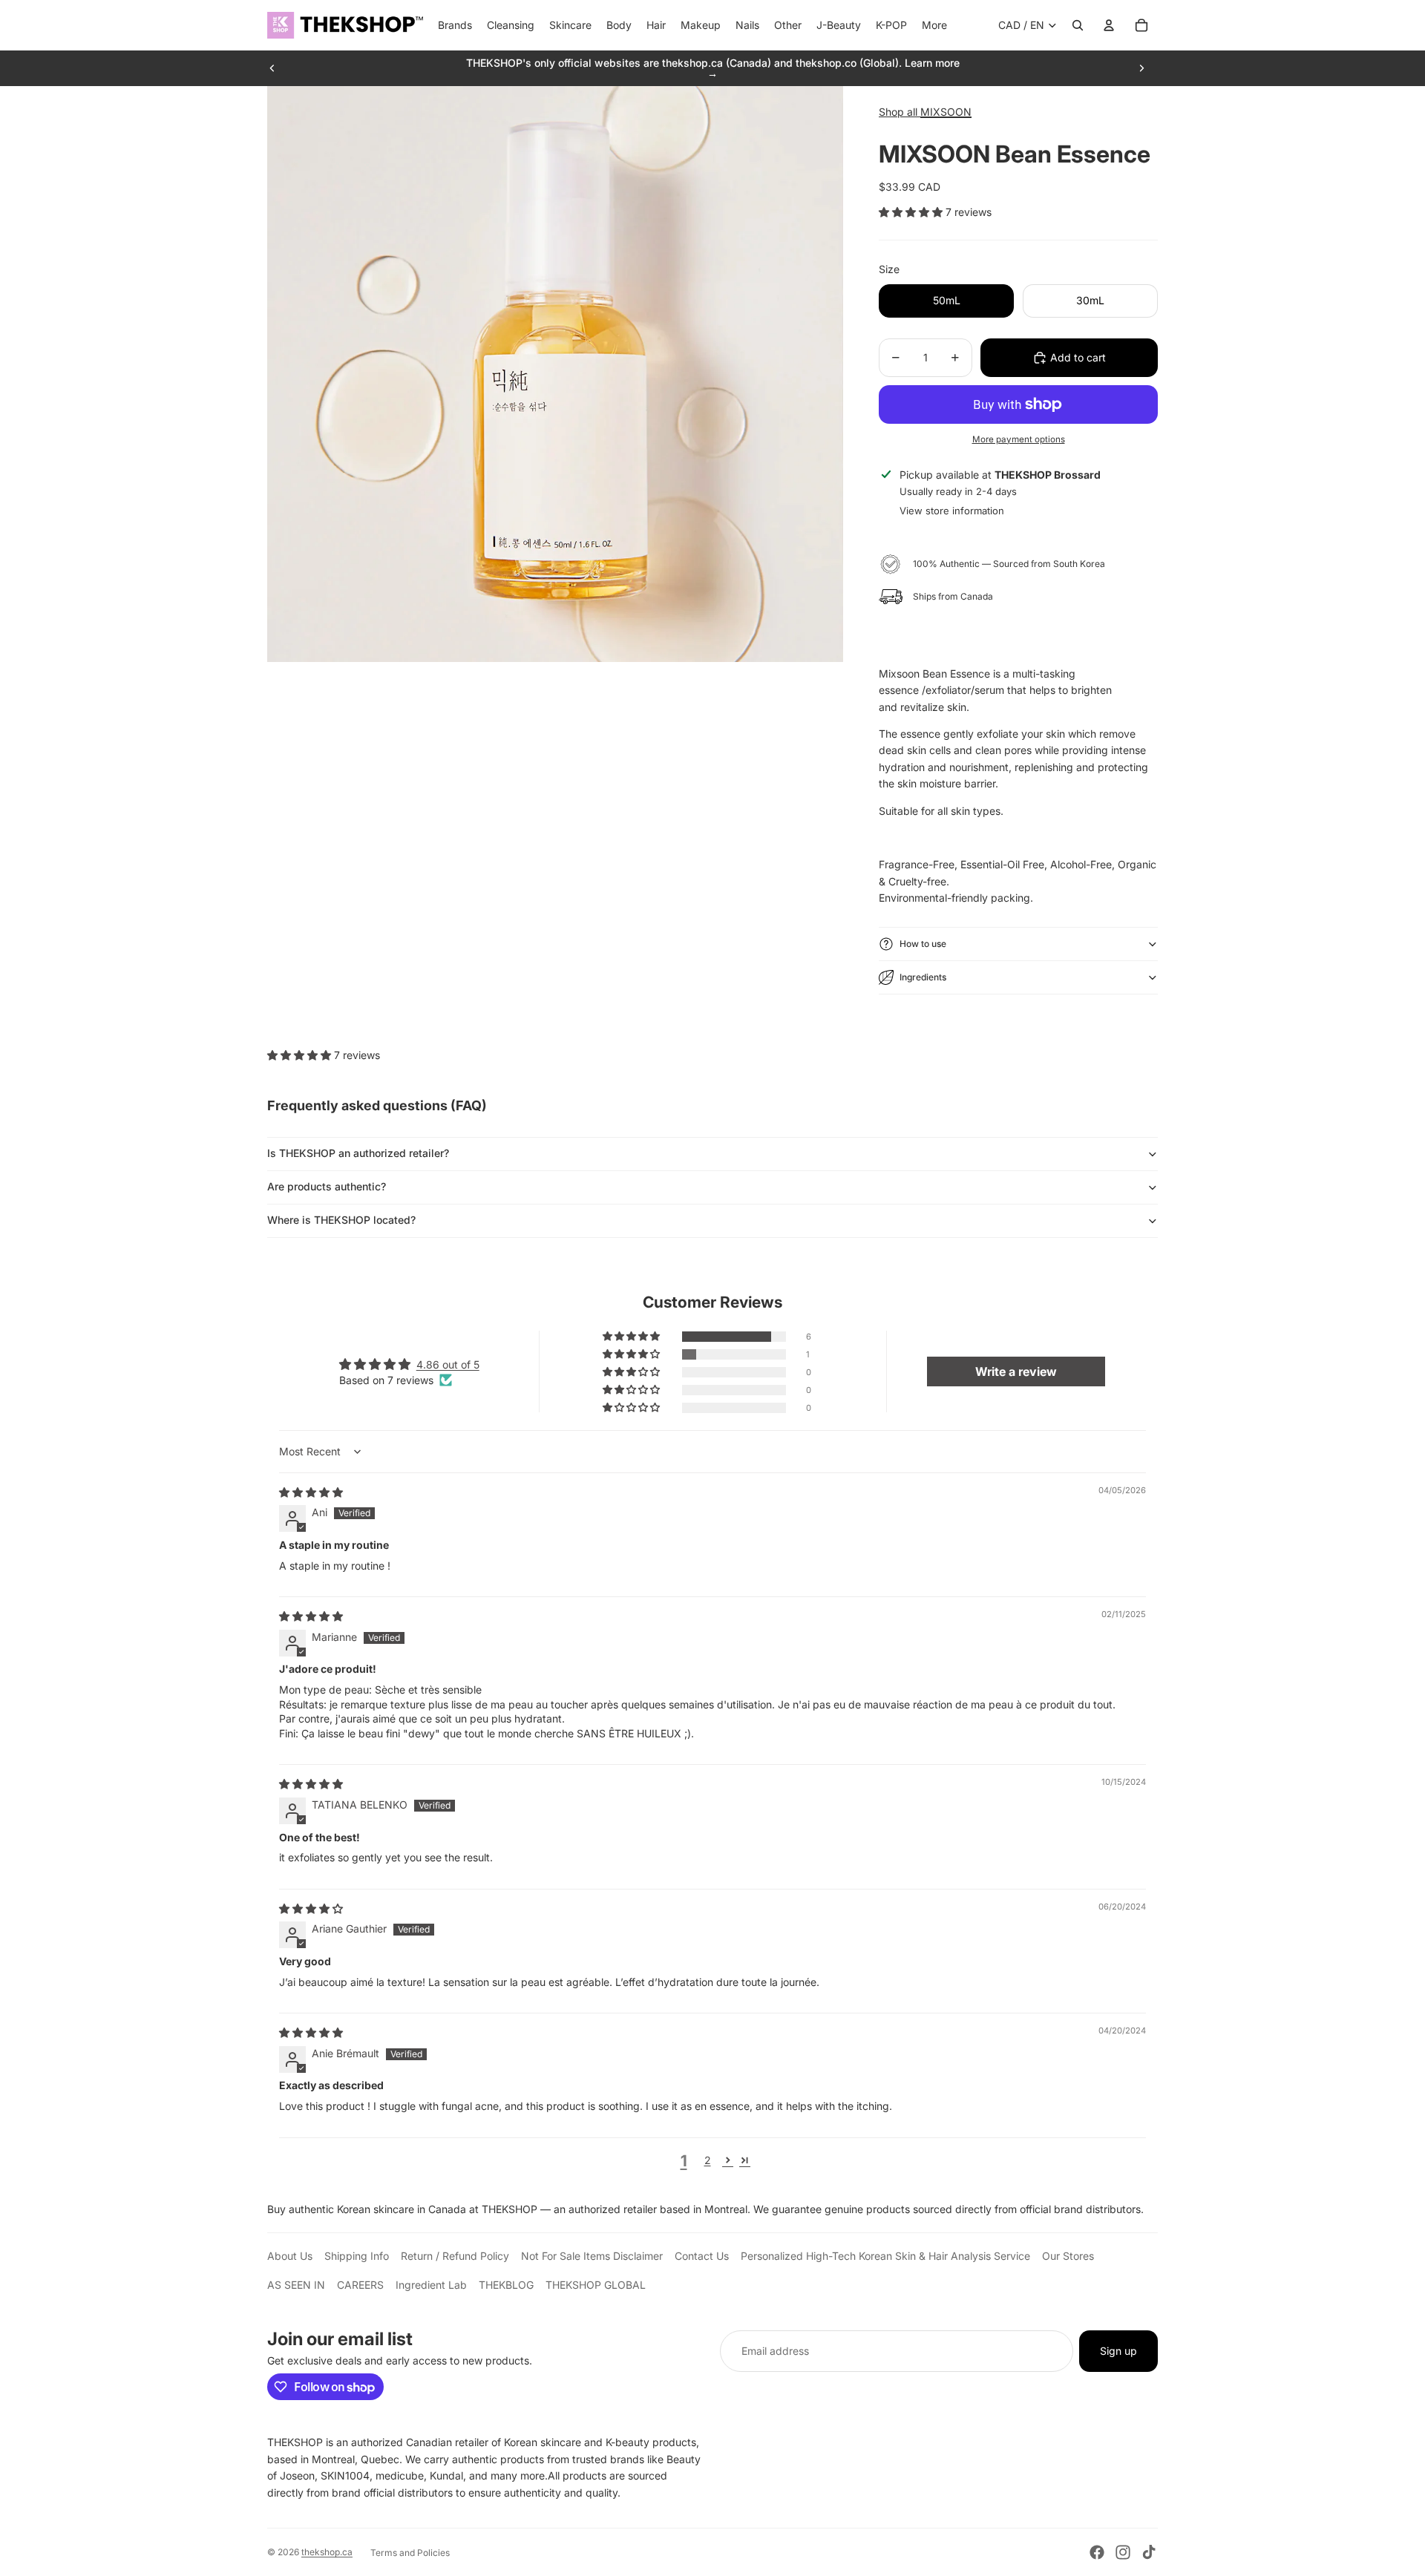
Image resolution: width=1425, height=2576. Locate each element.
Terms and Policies (410, 2553)
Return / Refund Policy (455, 2256)
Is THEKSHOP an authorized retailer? (358, 1153)
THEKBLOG (506, 2285)
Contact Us (702, 2256)
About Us (290, 2256)
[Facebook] (1097, 2552)
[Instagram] (1123, 2552)
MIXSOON (946, 112)
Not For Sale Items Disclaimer (592, 2256)
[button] (912, 212)
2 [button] (708, 2160)
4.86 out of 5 (448, 1364)
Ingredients (923, 977)
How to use (923, 944)
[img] (311, 1492)
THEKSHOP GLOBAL (596, 2285)
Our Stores (1068, 2256)
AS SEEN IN (296, 2285)
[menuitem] (934, 25)
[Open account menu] (1109, 25)
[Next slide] (1141, 68)
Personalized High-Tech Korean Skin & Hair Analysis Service (885, 2256)
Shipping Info (357, 2256)
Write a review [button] (1016, 1371)
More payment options (1019, 439)
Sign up (1118, 2351)
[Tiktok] (1149, 2552)
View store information (952, 511)
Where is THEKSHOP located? (341, 1220)
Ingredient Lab (431, 2285)
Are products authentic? (327, 1186)
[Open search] (1078, 25)
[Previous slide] (272, 68)
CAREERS (360, 2285)
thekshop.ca (327, 2552)
